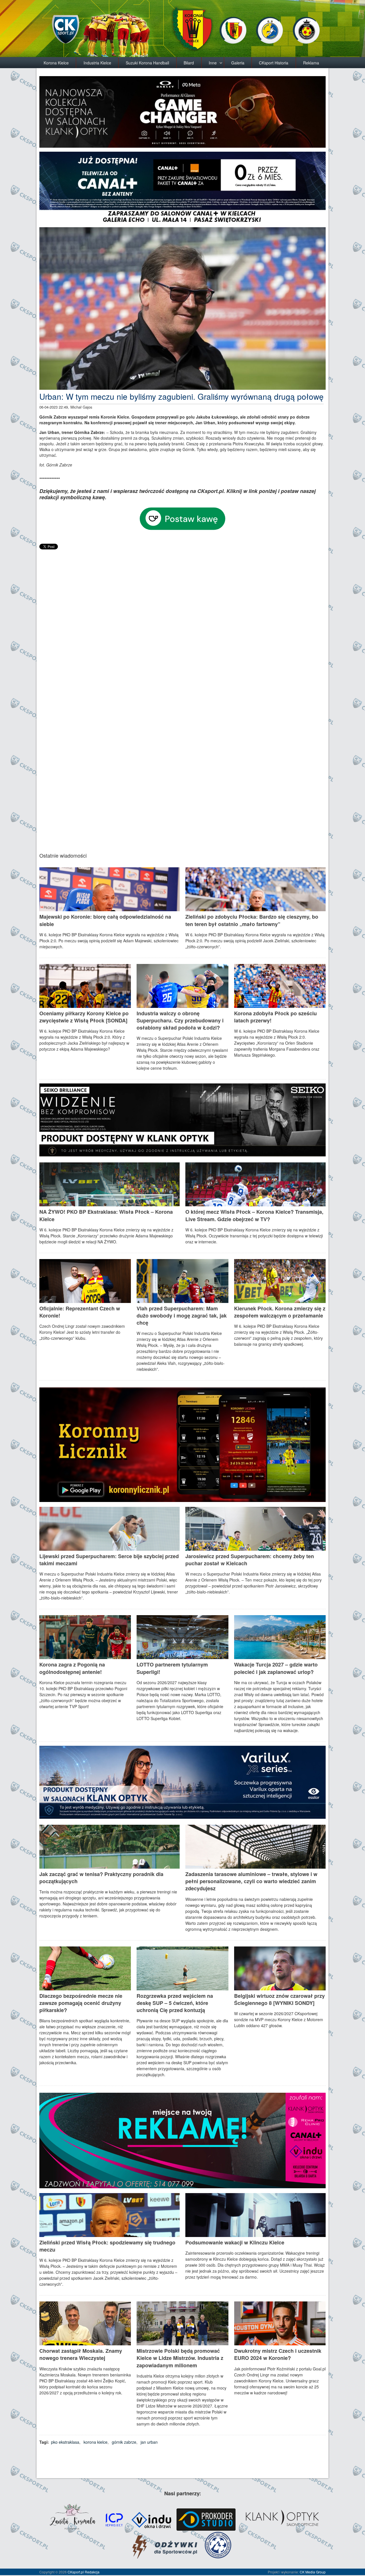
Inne (213, 63)
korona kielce (96, 2442)
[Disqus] (182, 622)
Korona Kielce (56, 63)
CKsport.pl (76, 2572)
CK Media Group (313, 2572)
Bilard (189, 63)
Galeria (238, 63)
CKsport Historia (274, 63)
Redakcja (92, 2572)
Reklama (311, 63)
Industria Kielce (97, 63)
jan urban (149, 2442)
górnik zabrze (124, 2442)
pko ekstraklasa (65, 2442)
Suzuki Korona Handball (147, 63)
